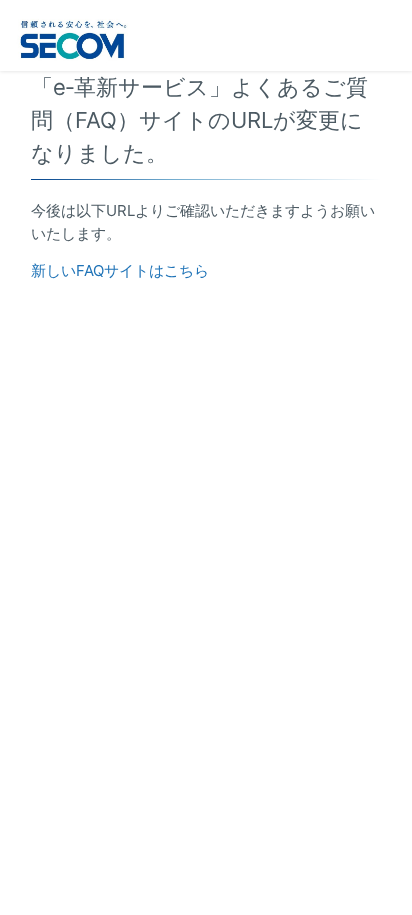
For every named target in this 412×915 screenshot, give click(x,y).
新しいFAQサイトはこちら (120, 270)
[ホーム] (75, 36)
